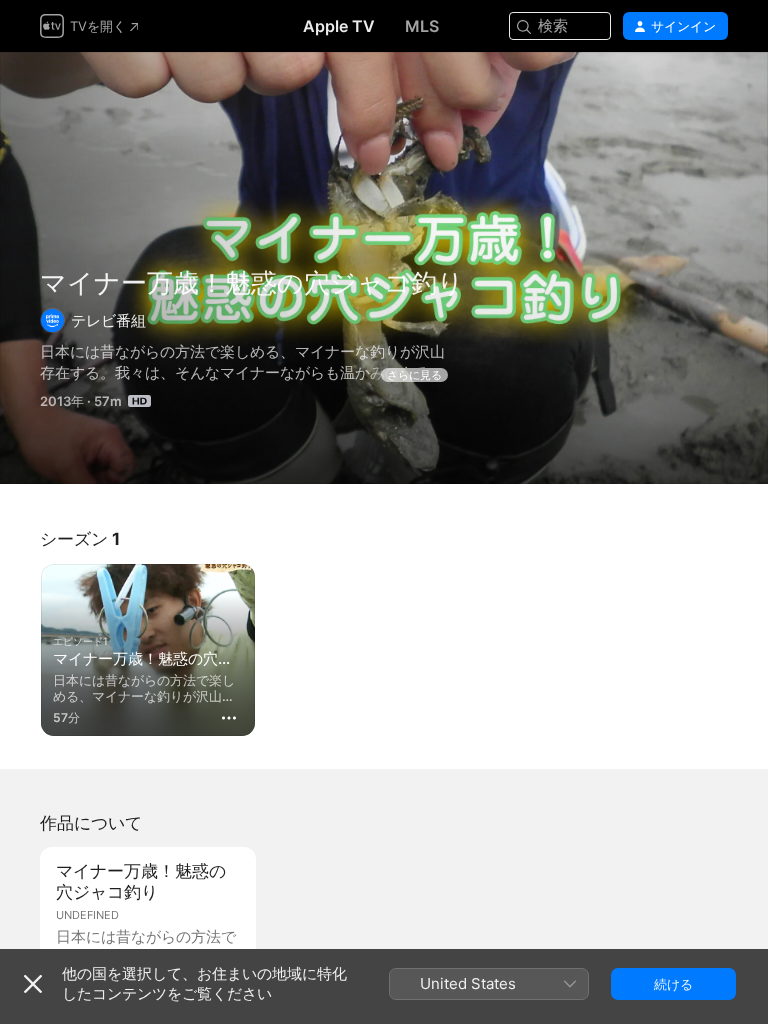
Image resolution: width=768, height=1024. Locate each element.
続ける (673, 984)
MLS (422, 26)
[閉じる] (33, 984)
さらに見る (414, 375)
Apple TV (339, 26)
